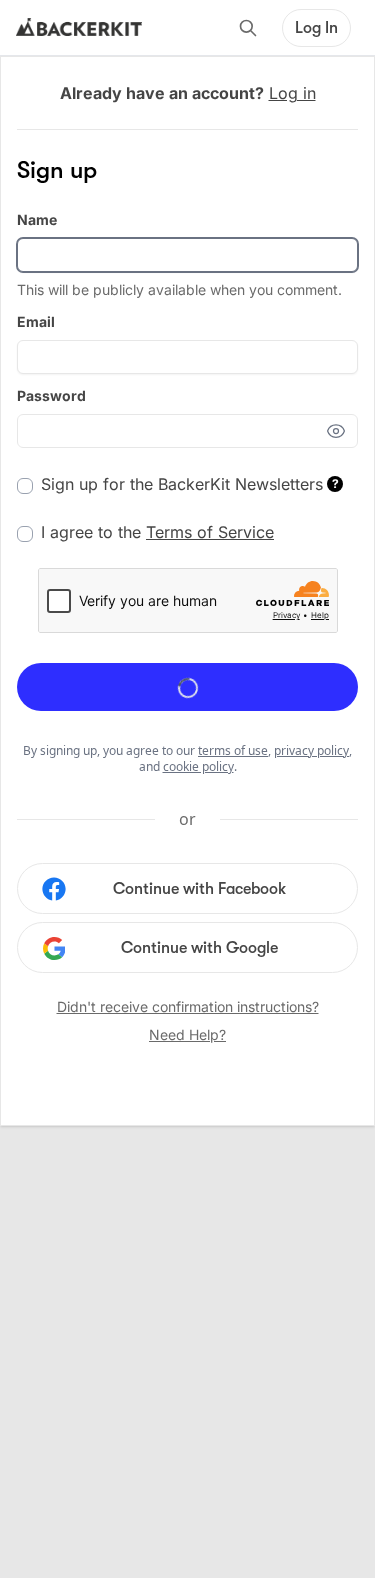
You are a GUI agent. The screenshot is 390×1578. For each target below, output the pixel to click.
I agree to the (157, 532)
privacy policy (311, 750)
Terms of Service (210, 532)
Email (36, 321)
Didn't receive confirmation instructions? (188, 1006)
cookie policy (198, 766)
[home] (79, 28)
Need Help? (187, 1034)
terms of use (233, 750)
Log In (316, 28)
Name (37, 219)
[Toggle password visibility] (342, 431)
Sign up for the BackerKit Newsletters (190, 484)
